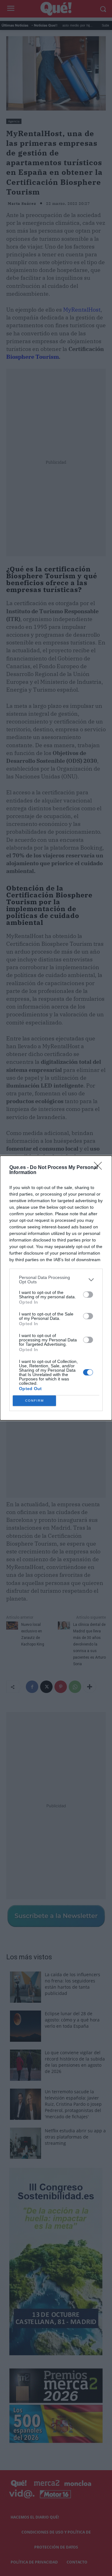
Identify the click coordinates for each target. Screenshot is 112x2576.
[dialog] (56, 1288)
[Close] (100, 1168)
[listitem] (56, 1280)
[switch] (88, 1295)
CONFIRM (35, 1401)
